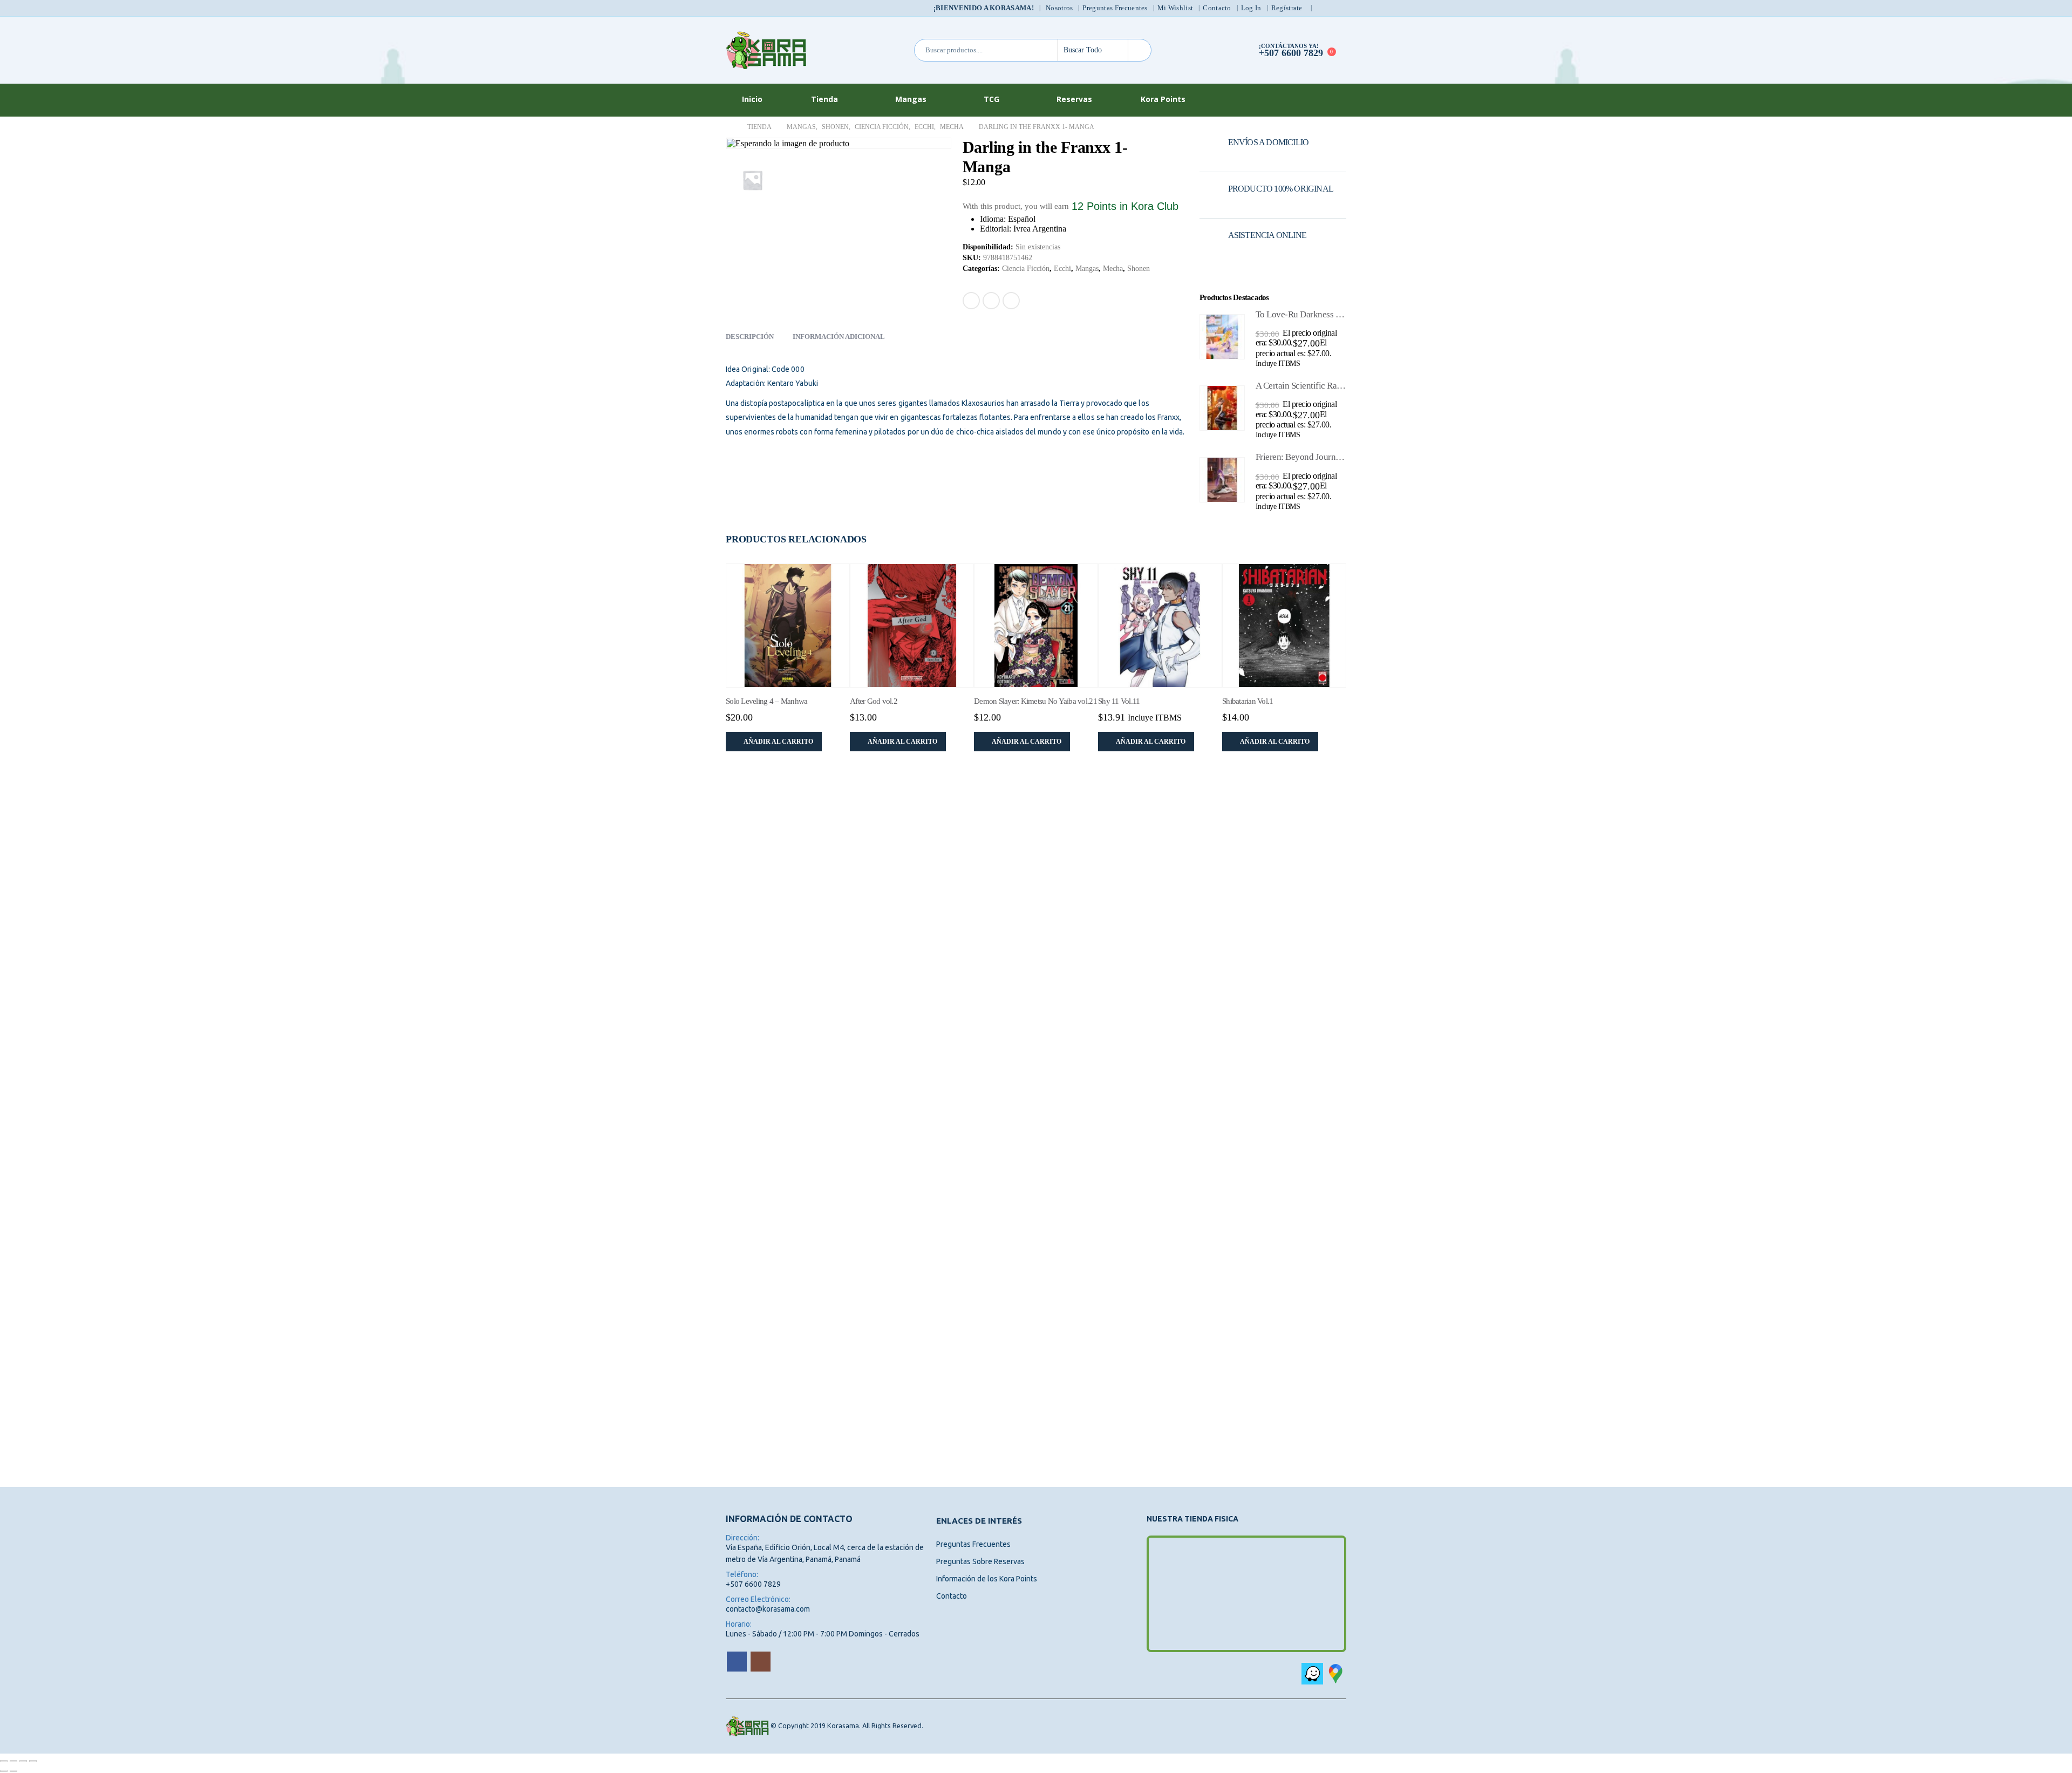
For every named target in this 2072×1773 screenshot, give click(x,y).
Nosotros (1059, 8)
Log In (1251, 8)
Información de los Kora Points (987, 1579)
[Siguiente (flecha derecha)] (13, 1771)
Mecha (1113, 269)
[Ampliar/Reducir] (4, 1761)
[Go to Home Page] (729, 127)
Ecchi (1062, 269)
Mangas (911, 99)
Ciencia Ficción (1026, 269)
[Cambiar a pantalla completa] (13, 1761)
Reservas (1074, 99)
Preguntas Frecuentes (1115, 8)
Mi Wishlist (1175, 8)
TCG (991, 99)
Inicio (752, 99)
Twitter (991, 301)
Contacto (1217, 8)
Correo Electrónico (1011, 301)
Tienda (824, 99)
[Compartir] (23, 1761)
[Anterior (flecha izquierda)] (4, 1771)
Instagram (761, 1662)
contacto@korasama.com (768, 1609)
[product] (1222, 337)
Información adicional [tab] (839, 337)
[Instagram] (1339, 8)
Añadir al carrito (778, 742)
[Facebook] (1324, 8)
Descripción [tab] (750, 337)
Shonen (1139, 269)
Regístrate (1287, 8)
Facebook (971, 301)
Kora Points (1163, 99)
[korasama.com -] (766, 50)
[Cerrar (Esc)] (33, 1761)
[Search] (1140, 50)
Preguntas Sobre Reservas (980, 1561)
